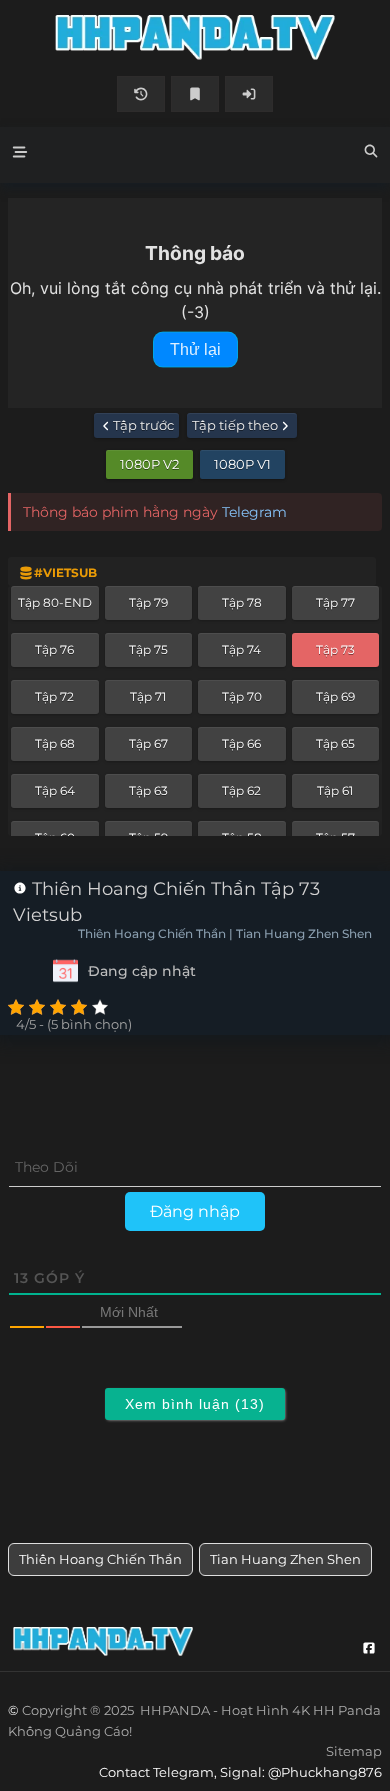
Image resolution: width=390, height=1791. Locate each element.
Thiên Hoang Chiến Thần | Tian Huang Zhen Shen (225, 934)
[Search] (371, 154)
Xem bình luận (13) (195, 1404)
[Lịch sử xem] (141, 94)
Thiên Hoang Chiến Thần (100, 1559)
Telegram (254, 512)
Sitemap (354, 1751)
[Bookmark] (195, 94)
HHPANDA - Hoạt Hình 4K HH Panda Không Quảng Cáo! (195, 37)
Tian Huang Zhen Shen (285, 1559)
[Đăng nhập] (249, 94)
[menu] (20, 155)
